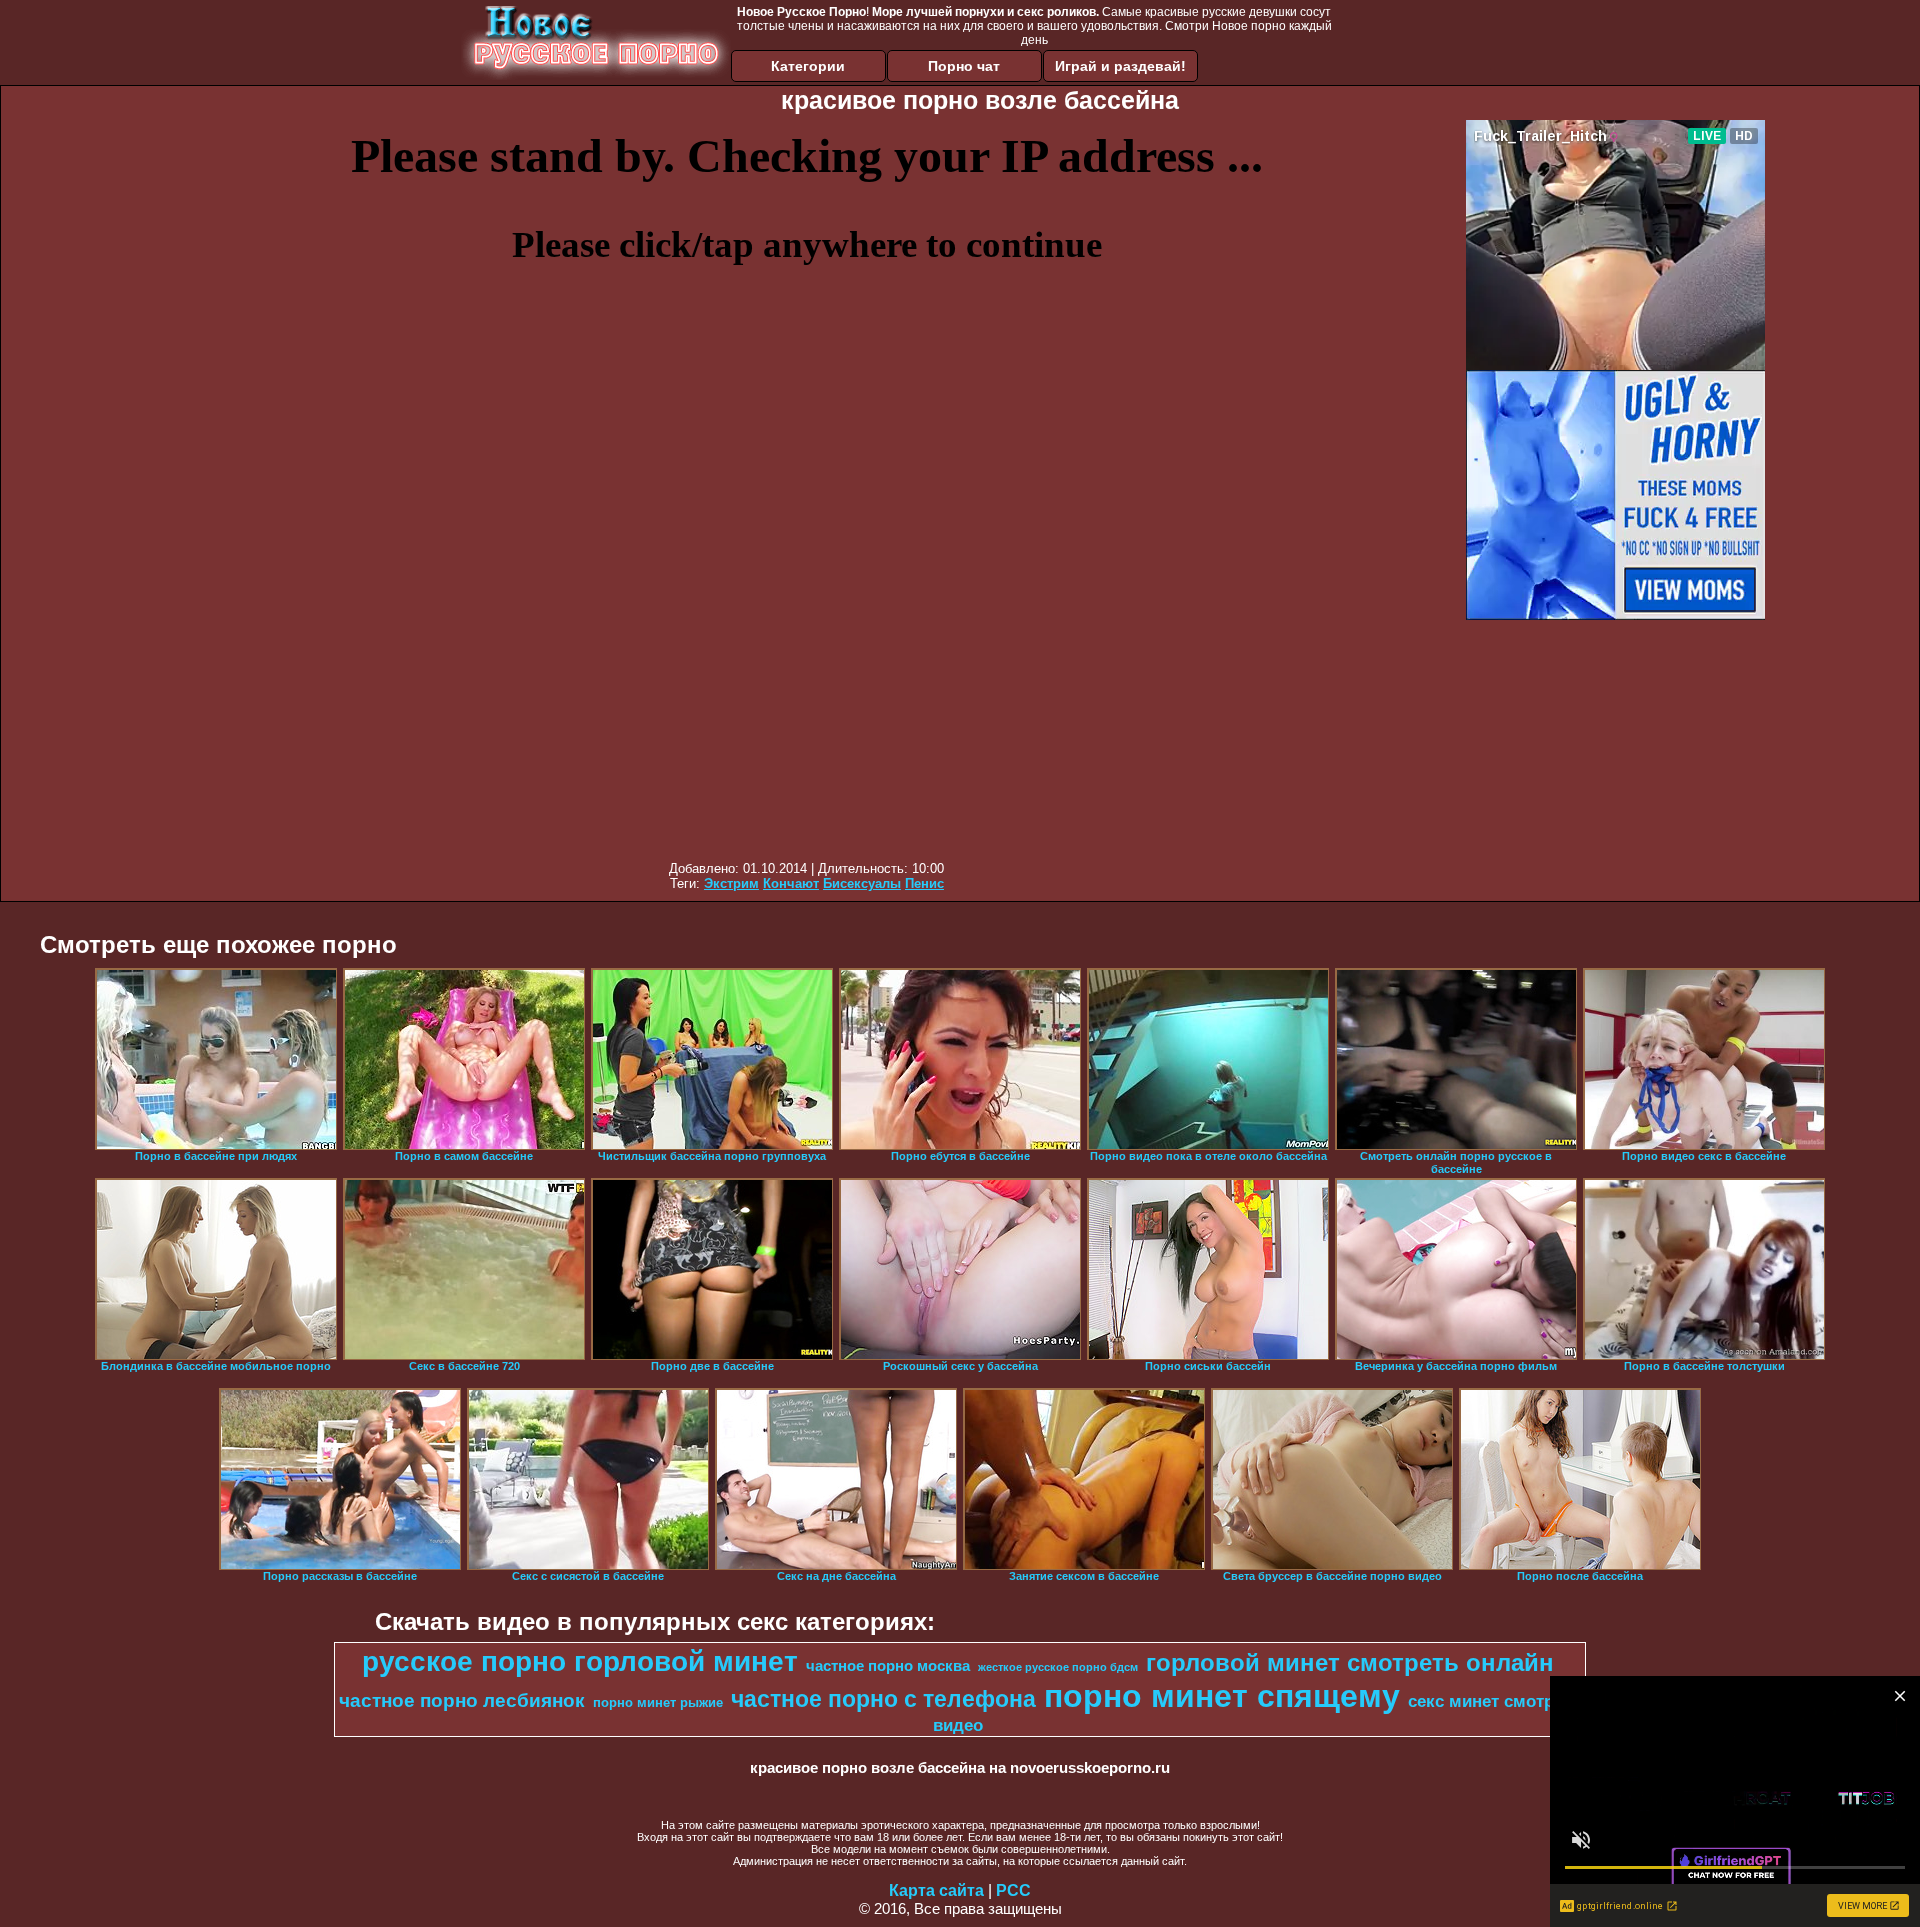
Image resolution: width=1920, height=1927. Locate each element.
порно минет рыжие (658, 1702)
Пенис (924, 883)
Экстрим (731, 883)
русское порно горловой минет (580, 1661)
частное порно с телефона (883, 1699)
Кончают (791, 883)
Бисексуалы (862, 883)
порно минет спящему (1222, 1696)
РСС (1013, 1890)
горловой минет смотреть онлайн (1350, 1662)
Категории (808, 66)
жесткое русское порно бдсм (1058, 1667)
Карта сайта (936, 1890)
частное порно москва (888, 1666)
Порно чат (964, 66)
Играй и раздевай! (1120, 66)
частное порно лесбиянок (462, 1700)
